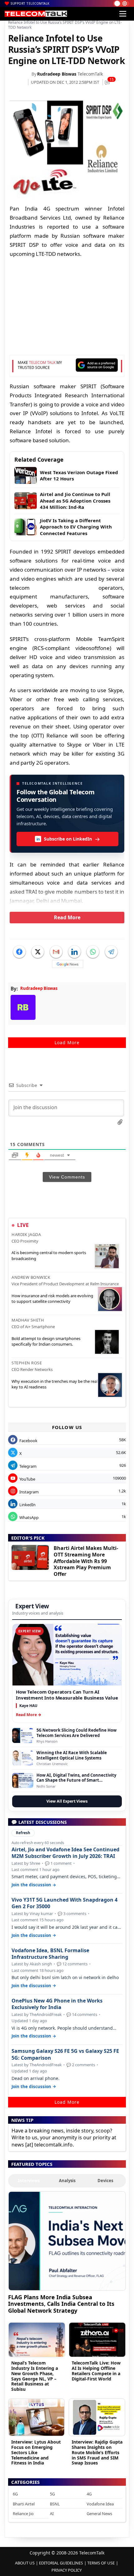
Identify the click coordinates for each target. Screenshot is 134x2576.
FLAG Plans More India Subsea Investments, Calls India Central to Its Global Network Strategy (61, 2304)
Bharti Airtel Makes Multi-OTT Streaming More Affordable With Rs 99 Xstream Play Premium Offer (86, 1561)
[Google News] (68, 964)
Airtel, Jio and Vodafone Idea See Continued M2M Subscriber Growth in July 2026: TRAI (65, 1853)
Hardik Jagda (26, 1234)
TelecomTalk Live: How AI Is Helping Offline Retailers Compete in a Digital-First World (96, 2371)
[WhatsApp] (93, 952)
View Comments (67, 1177)
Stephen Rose (27, 1363)
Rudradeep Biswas (57, 74)
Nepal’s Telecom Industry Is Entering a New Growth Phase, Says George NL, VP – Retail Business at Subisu (35, 2376)
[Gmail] (56, 952)
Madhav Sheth (28, 1320)
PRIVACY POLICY (67, 2570)
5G (52, 2494)
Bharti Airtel (24, 2504)
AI (52, 2514)
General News (99, 2514)
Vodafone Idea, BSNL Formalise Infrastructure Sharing (50, 1954)
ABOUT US (25, 2563)
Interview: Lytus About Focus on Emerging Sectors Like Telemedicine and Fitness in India (36, 2452)
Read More (67, 917)
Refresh (23, 1833)
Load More (67, 1042)
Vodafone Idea (100, 2504)
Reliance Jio (23, 2514)
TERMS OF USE (101, 2563)
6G (15, 2494)
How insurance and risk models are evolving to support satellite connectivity (52, 1298)
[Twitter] (38, 952)
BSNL (55, 2504)
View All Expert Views (67, 1801)
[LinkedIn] (74, 952)
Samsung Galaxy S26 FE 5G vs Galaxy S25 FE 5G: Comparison (65, 2054)
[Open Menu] (123, 14)
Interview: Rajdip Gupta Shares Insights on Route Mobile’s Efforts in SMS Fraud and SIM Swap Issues (97, 2452)
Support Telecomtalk (30, 3)
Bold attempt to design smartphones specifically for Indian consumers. (46, 1341)
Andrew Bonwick (31, 1277)
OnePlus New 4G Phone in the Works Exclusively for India (57, 2004)
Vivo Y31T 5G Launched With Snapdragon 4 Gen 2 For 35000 (65, 1903)
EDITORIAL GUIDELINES (61, 2563)
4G (89, 2494)
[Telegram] (111, 952)
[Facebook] (19, 952)
